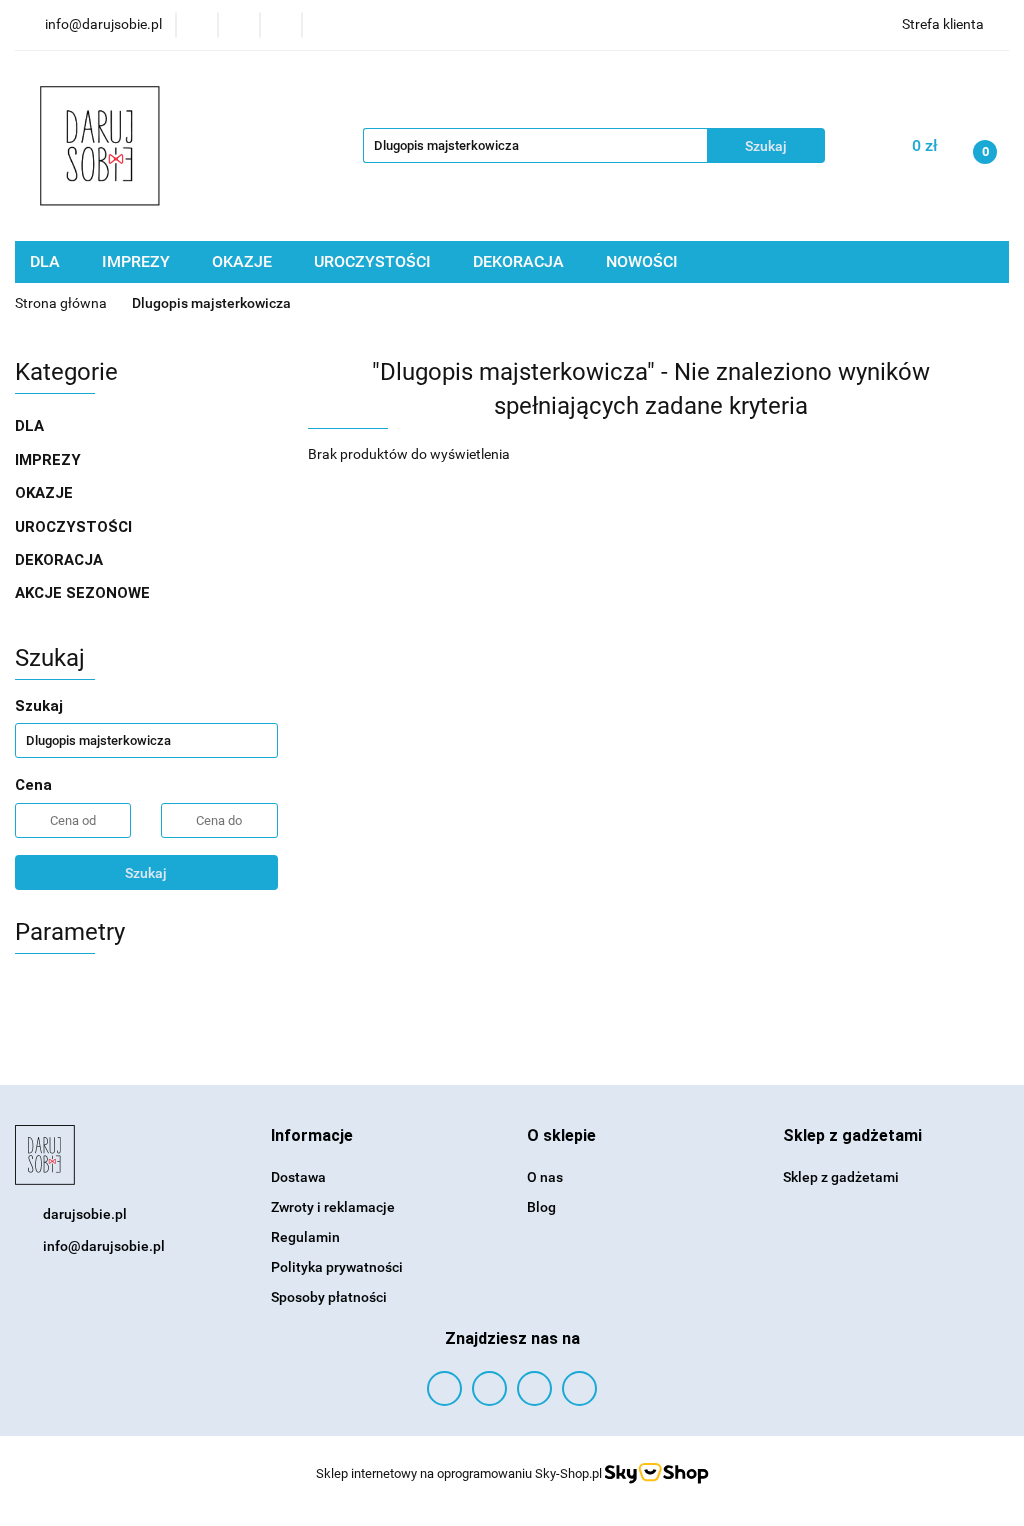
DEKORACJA (520, 261)
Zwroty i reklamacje (333, 1207)
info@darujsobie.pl (104, 1246)
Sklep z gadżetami (841, 1177)
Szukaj (146, 873)
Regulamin (305, 1237)
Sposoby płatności (329, 1297)
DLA (47, 261)
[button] (312, 1136)
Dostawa (298, 1177)
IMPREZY (138, 261)
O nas (545, 1177)
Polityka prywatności (337, 1267)
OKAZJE (244, 261)
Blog (541, 1207)
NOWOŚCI (642, 261)
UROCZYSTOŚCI (374, 261)
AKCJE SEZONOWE (82, 593)
